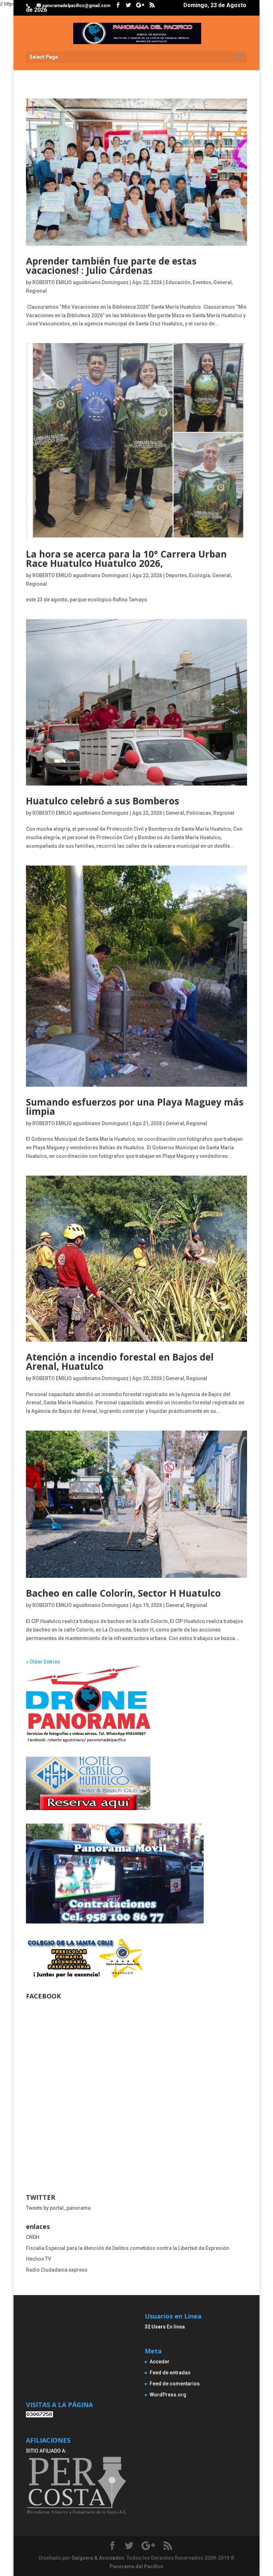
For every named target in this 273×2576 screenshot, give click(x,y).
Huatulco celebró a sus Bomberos (103, 801)
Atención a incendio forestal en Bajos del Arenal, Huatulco (120, 1362)
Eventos (202, 282)
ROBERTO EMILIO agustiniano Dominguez (81, 282)
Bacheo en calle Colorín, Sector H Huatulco (123, 1593)
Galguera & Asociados (98, 2558)
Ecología (200, 575)
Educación (178, 282)
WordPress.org (168, 2395)
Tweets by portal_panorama (58, 2208)
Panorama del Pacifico (136, 2566)
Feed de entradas (170, 2373)
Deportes (176, 575)
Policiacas (199, 813)
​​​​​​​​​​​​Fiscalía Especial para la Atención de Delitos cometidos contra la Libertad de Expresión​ (127, 2248)
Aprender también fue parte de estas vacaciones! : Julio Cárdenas (111, 266)
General (223, 282)
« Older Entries (43, 1662)
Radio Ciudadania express (57, 2270)
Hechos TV (39, 2259)
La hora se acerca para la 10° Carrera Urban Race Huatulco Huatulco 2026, (126, 559)
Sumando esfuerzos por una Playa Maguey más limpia (135, 1107)
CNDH (33, 2237)
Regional (36, 291)
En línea (165, 2327)
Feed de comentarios (175, 2384)
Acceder (160, 2362)
